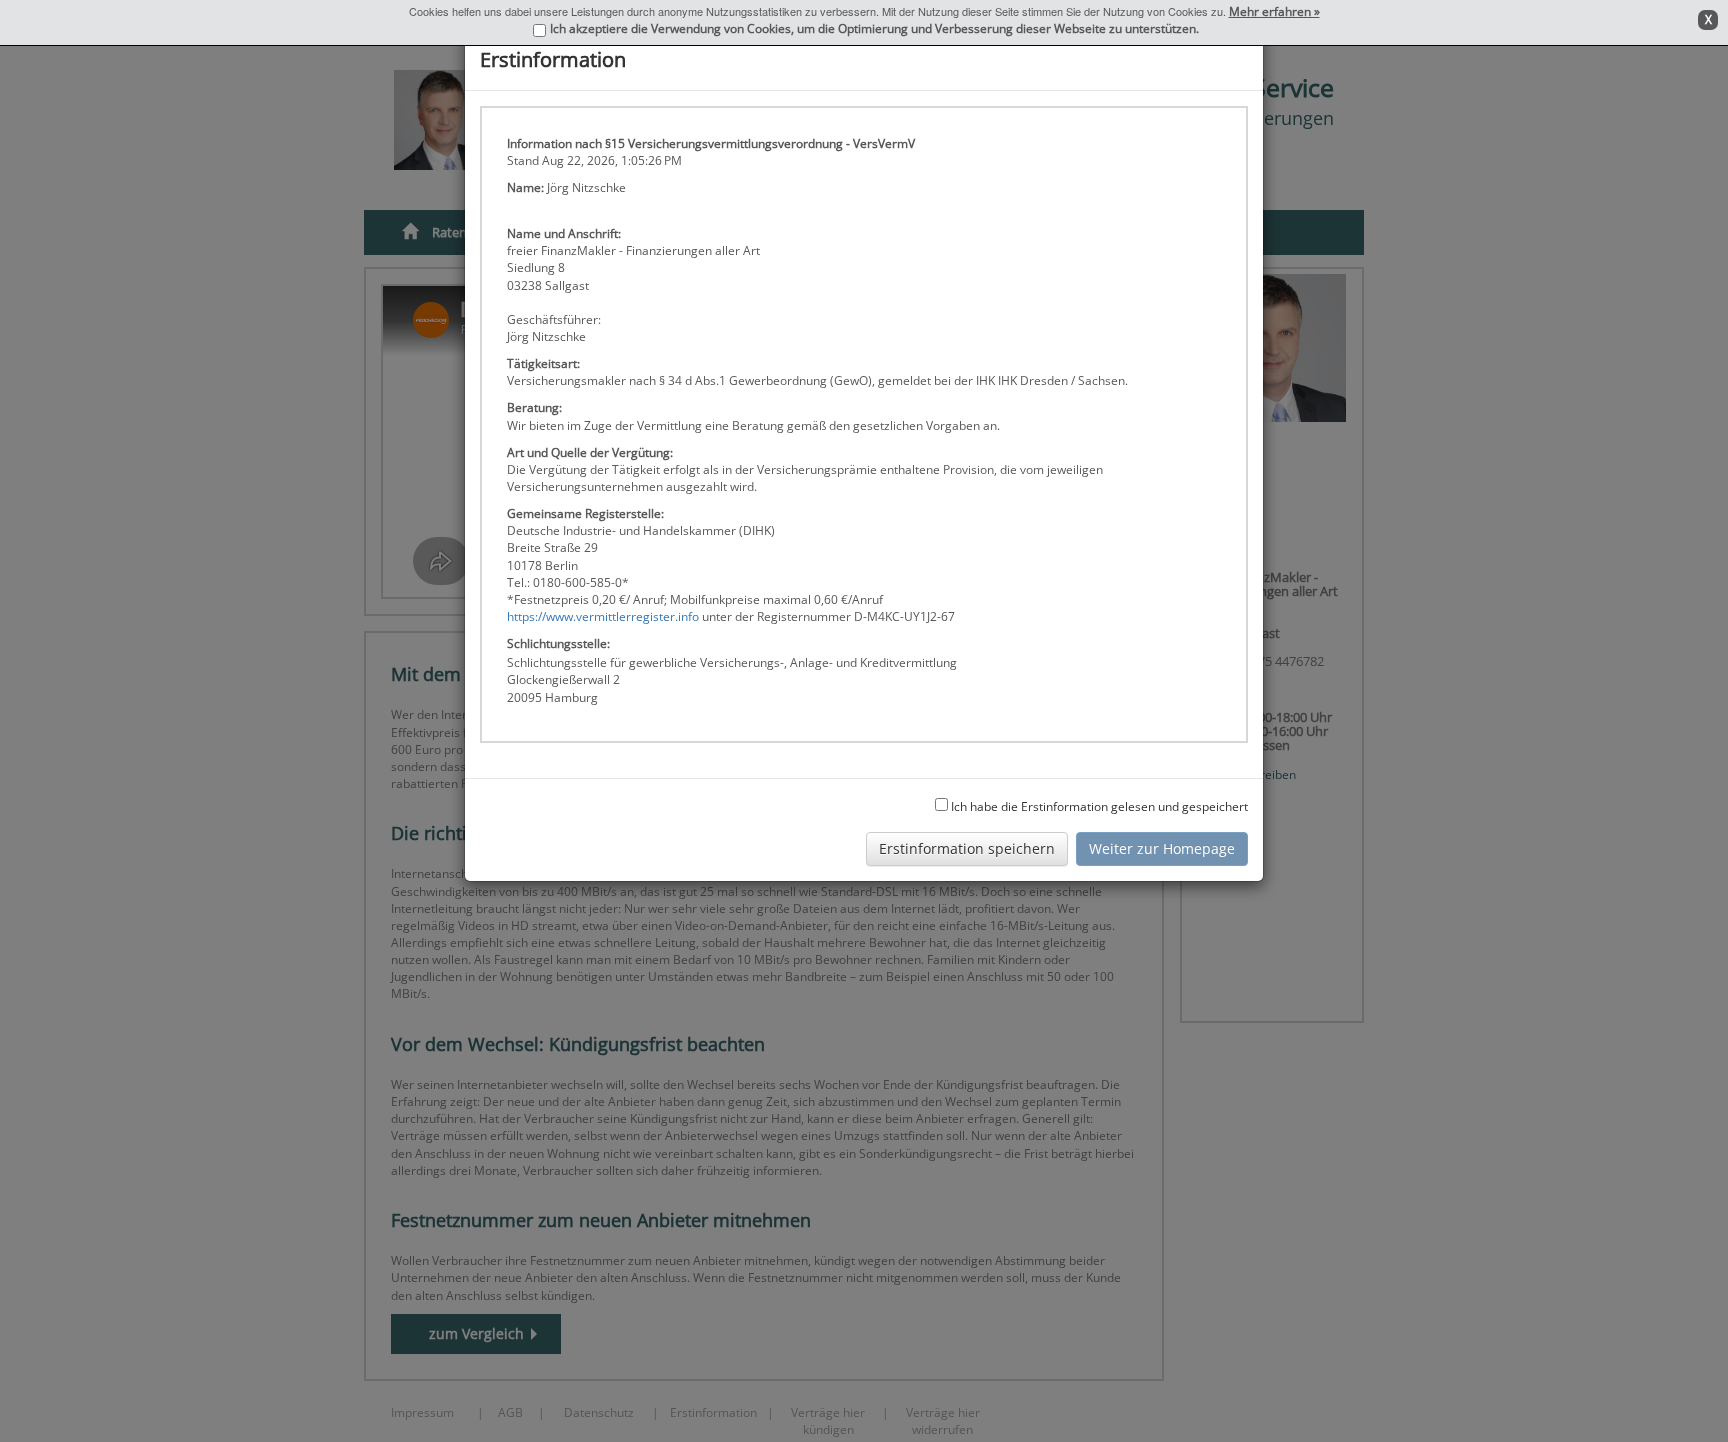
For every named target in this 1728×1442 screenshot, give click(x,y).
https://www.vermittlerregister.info (603, 616)
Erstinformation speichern (967, 848)
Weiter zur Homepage (1162, 848)
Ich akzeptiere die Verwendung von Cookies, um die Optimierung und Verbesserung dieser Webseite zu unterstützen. (874, 28)
